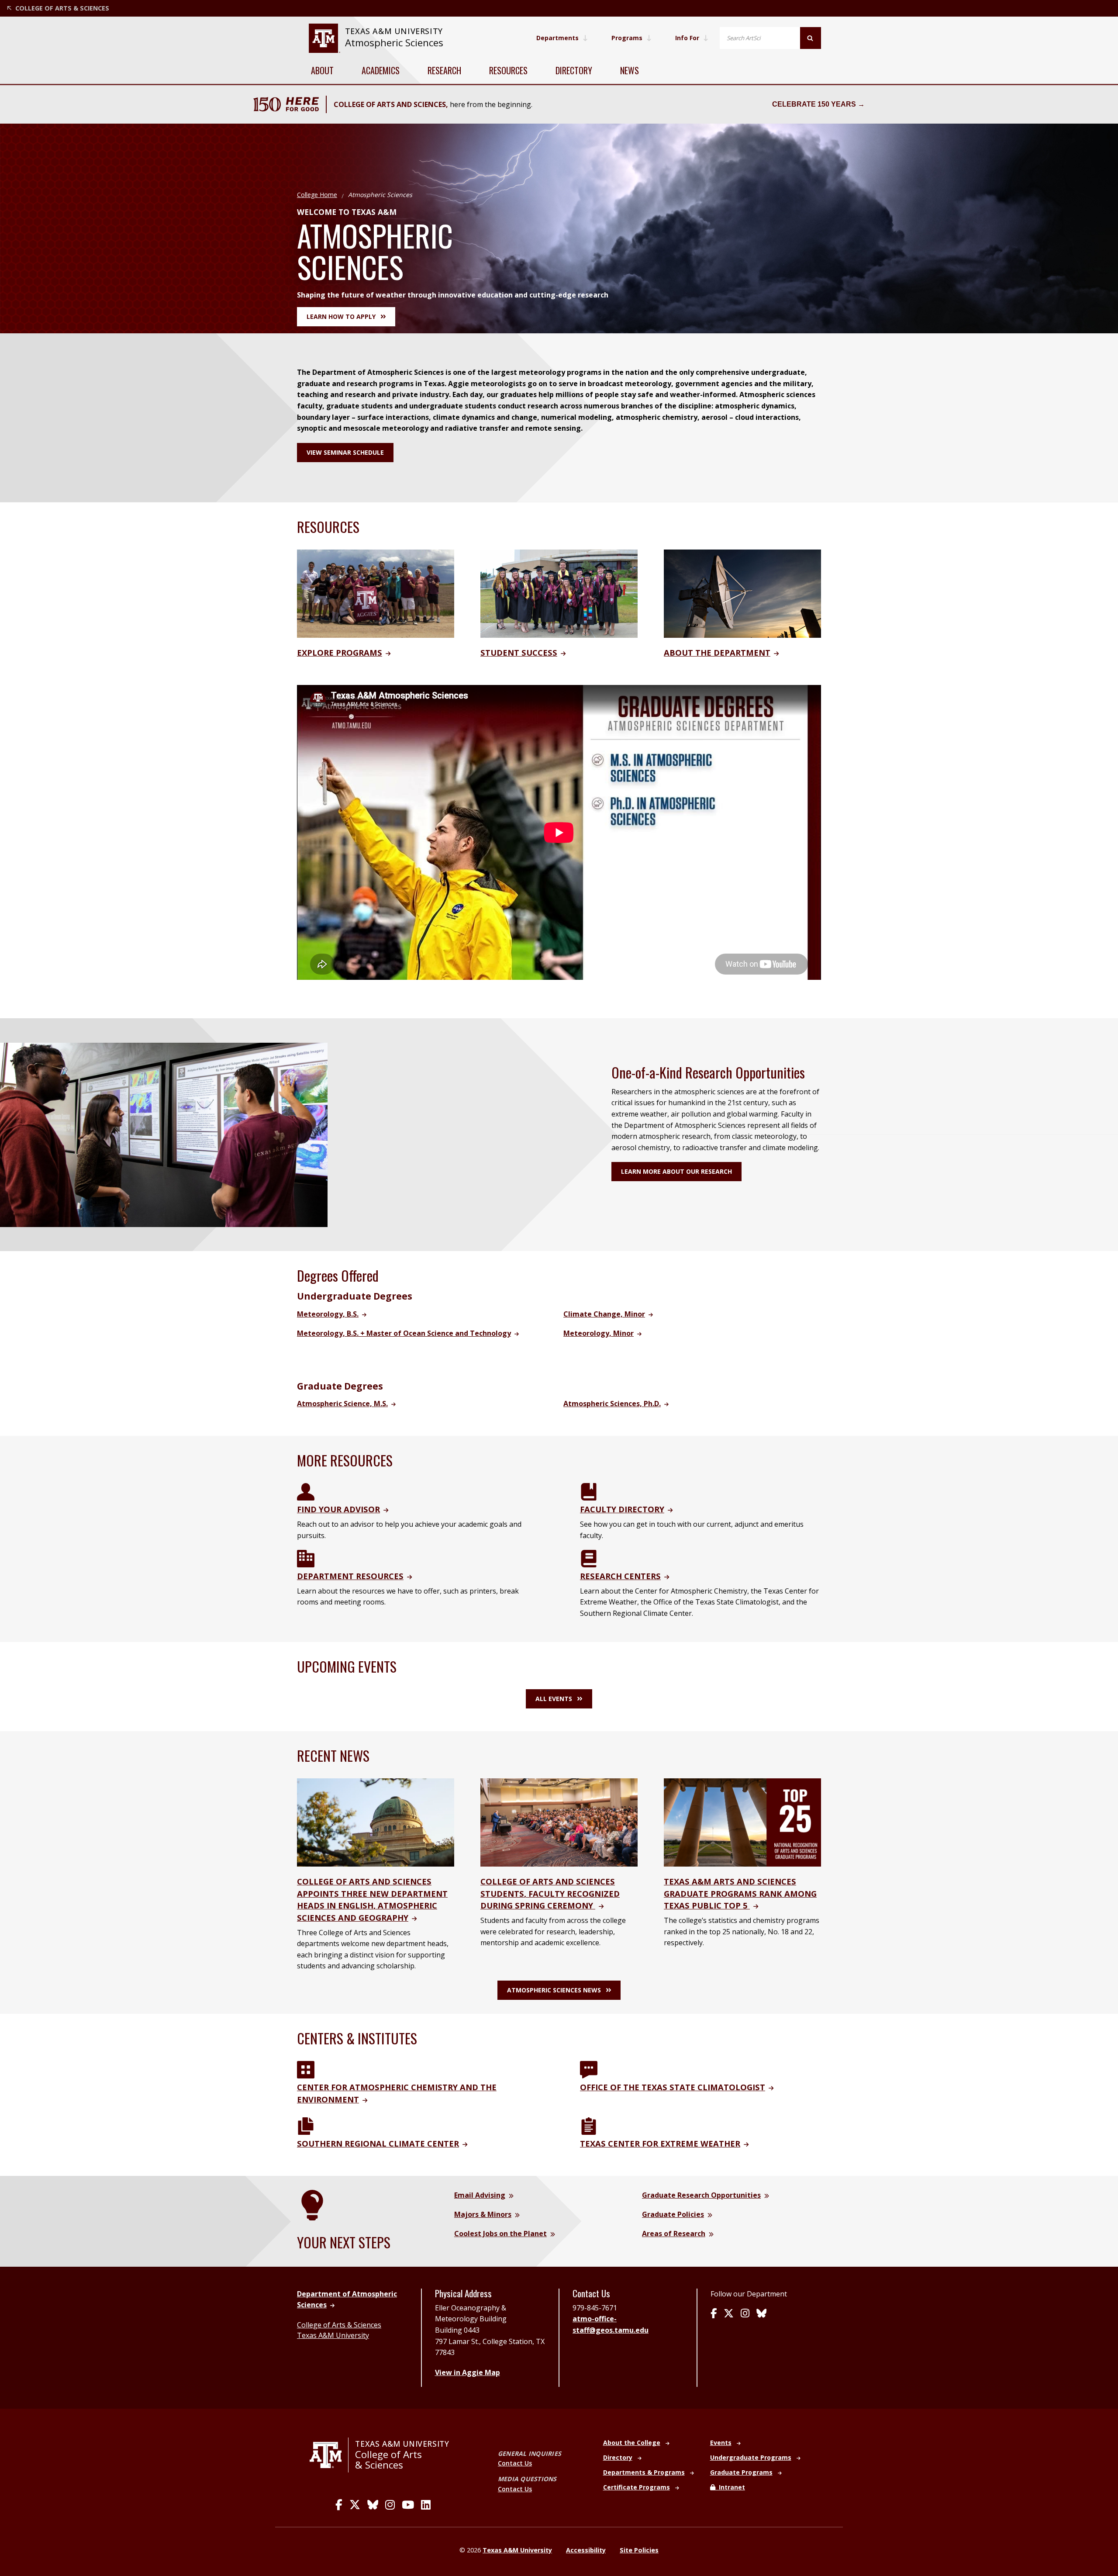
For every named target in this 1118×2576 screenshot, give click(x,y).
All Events (554, 1699)
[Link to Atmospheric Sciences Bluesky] (761, 2314)
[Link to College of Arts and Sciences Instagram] (390, 2505)
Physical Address (463, 2293)
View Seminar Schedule (345, 452)
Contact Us (515, 2463)
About (322, 70)
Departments (557, 38)
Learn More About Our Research (676, 1171)
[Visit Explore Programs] (376, 593)
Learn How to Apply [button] (341, 316)
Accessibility (586, 2550)
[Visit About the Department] (742, 593)
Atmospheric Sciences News (554, 1990)
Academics (381, 70)
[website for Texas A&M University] (324, 38)
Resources (508, 70)
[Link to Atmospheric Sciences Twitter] (729, 2314)
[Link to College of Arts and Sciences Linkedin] (426, 2505)
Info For (687, 38)
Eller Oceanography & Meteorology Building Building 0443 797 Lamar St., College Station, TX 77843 (490, 2330)
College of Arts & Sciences (339, 2325)
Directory (574, 70)
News (630, 70)
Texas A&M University (333, 2335)
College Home (317, 195)
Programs (627, 38)
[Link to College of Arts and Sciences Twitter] (355, 2505)
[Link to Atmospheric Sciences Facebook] (714, 2314)
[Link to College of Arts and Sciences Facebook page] (339, 2505)
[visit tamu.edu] (329, 2455)
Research (444, 70)
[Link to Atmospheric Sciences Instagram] (745, 2314)
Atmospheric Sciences (394, 43)
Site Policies (639, 2550)
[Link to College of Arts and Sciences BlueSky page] (373, 2505)
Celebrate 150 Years (814, 104)
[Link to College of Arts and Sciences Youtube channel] (408, 2505)
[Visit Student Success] (559, 593)
